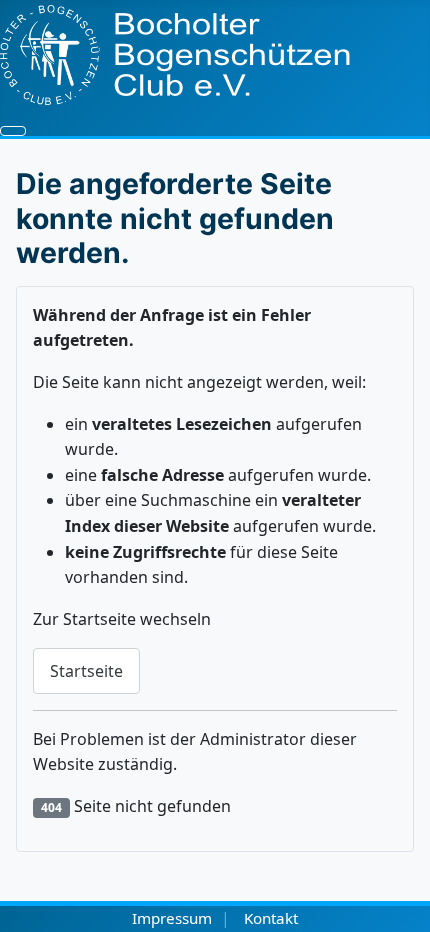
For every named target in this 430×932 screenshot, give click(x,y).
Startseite (86, 671)
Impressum (172, 918)
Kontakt (271, 918)
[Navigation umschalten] (13, 131)
